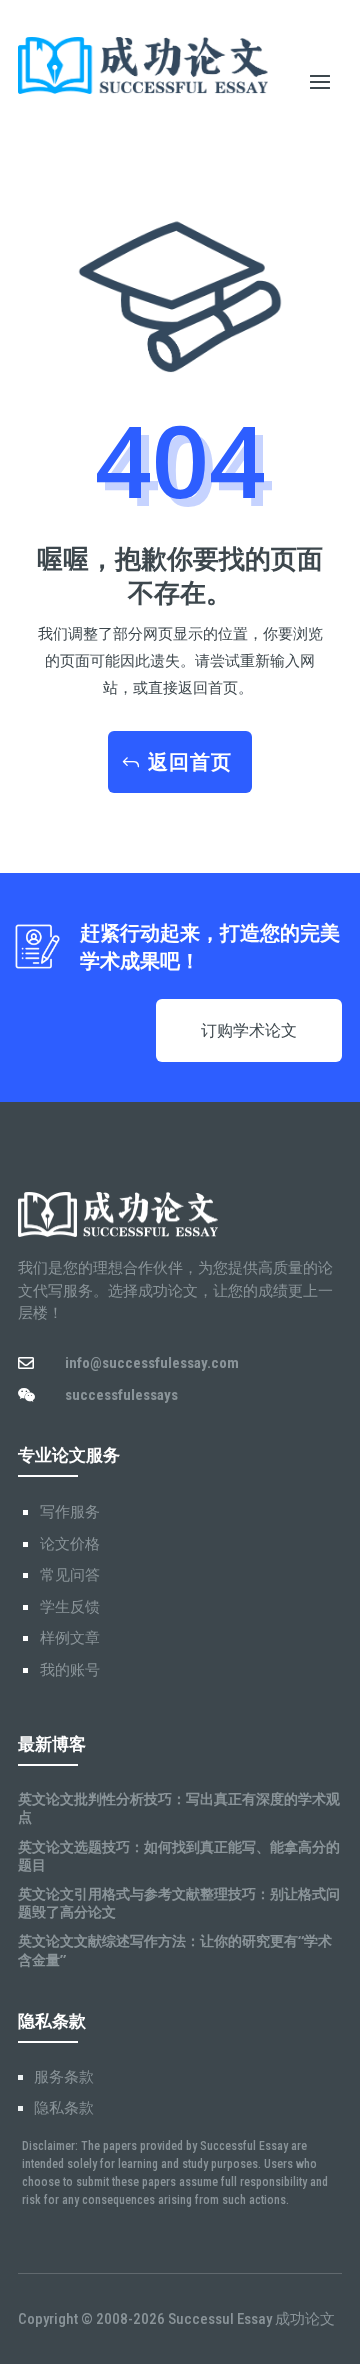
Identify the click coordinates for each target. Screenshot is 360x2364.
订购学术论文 (249, 1030)
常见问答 (70, 1575)
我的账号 (70, 1670)
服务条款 (64, 2077)
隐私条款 (64, 2108)
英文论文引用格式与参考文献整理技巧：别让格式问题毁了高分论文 (179, 1902)
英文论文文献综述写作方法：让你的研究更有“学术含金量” (175, 1949)
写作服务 (70, 1512)
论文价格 (70, 1544)
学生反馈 (70, 1607)
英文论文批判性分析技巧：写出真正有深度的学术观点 (179, 1807)
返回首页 (190, 761)
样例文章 (70, 1638)
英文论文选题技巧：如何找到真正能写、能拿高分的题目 (179, 1855)
